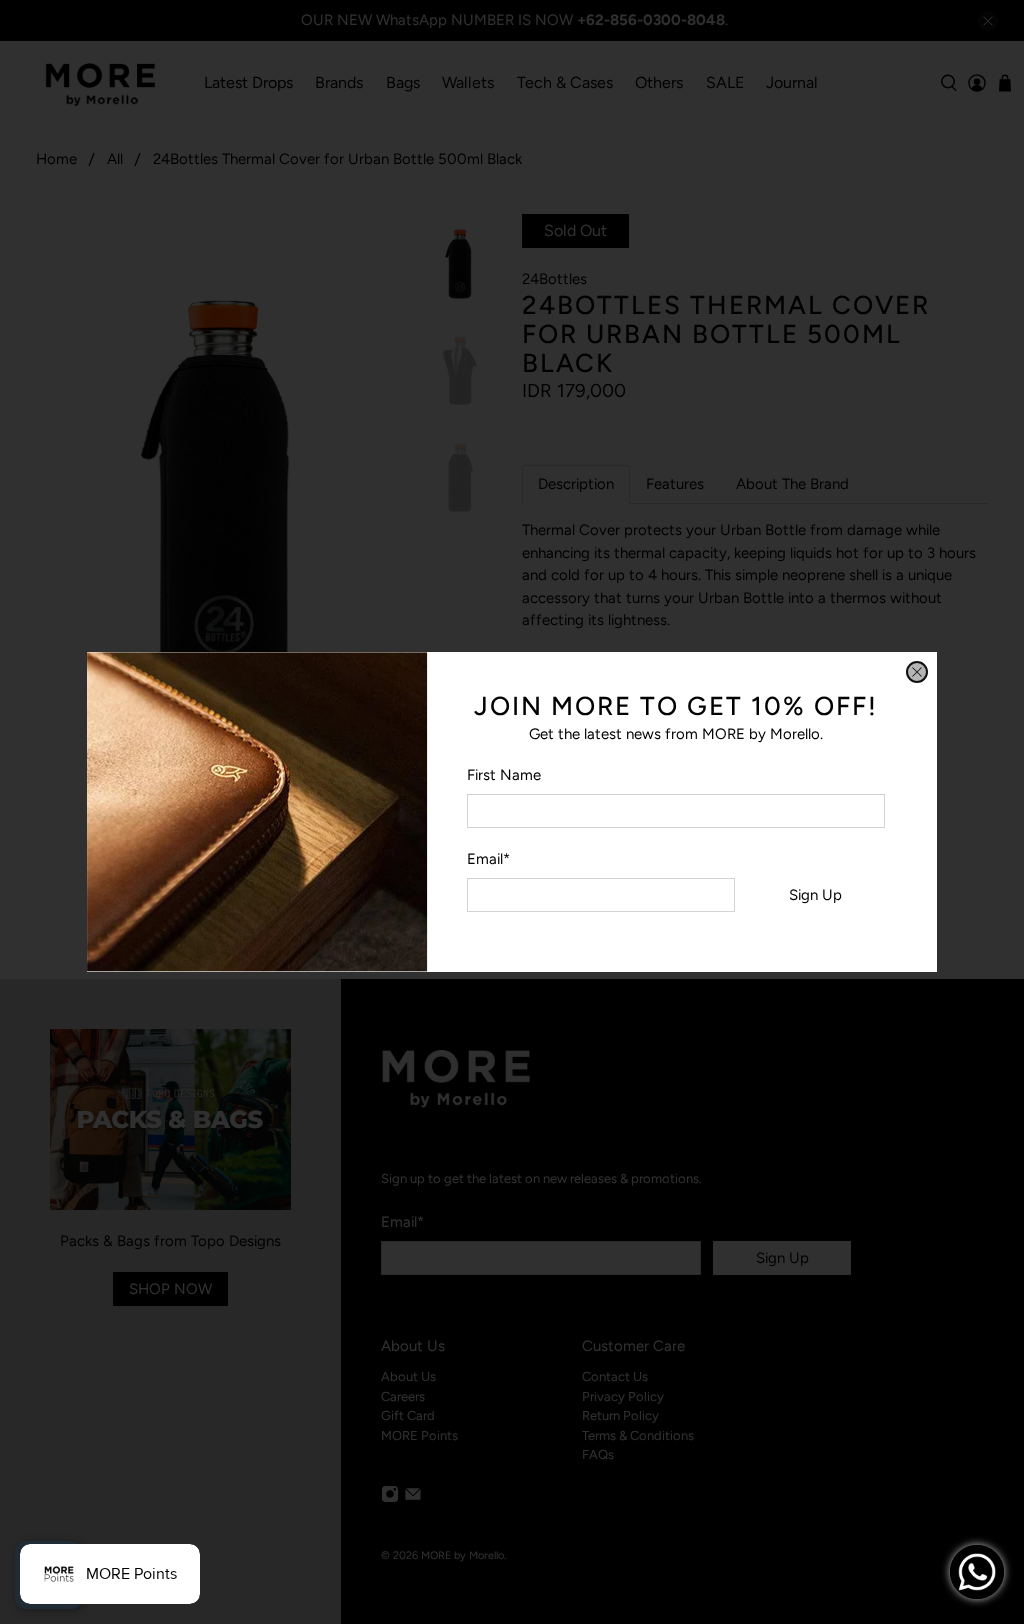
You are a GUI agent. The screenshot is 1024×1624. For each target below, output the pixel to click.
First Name (504, 775)
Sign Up (815, 895)
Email (488, 859)
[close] (917, 672)
